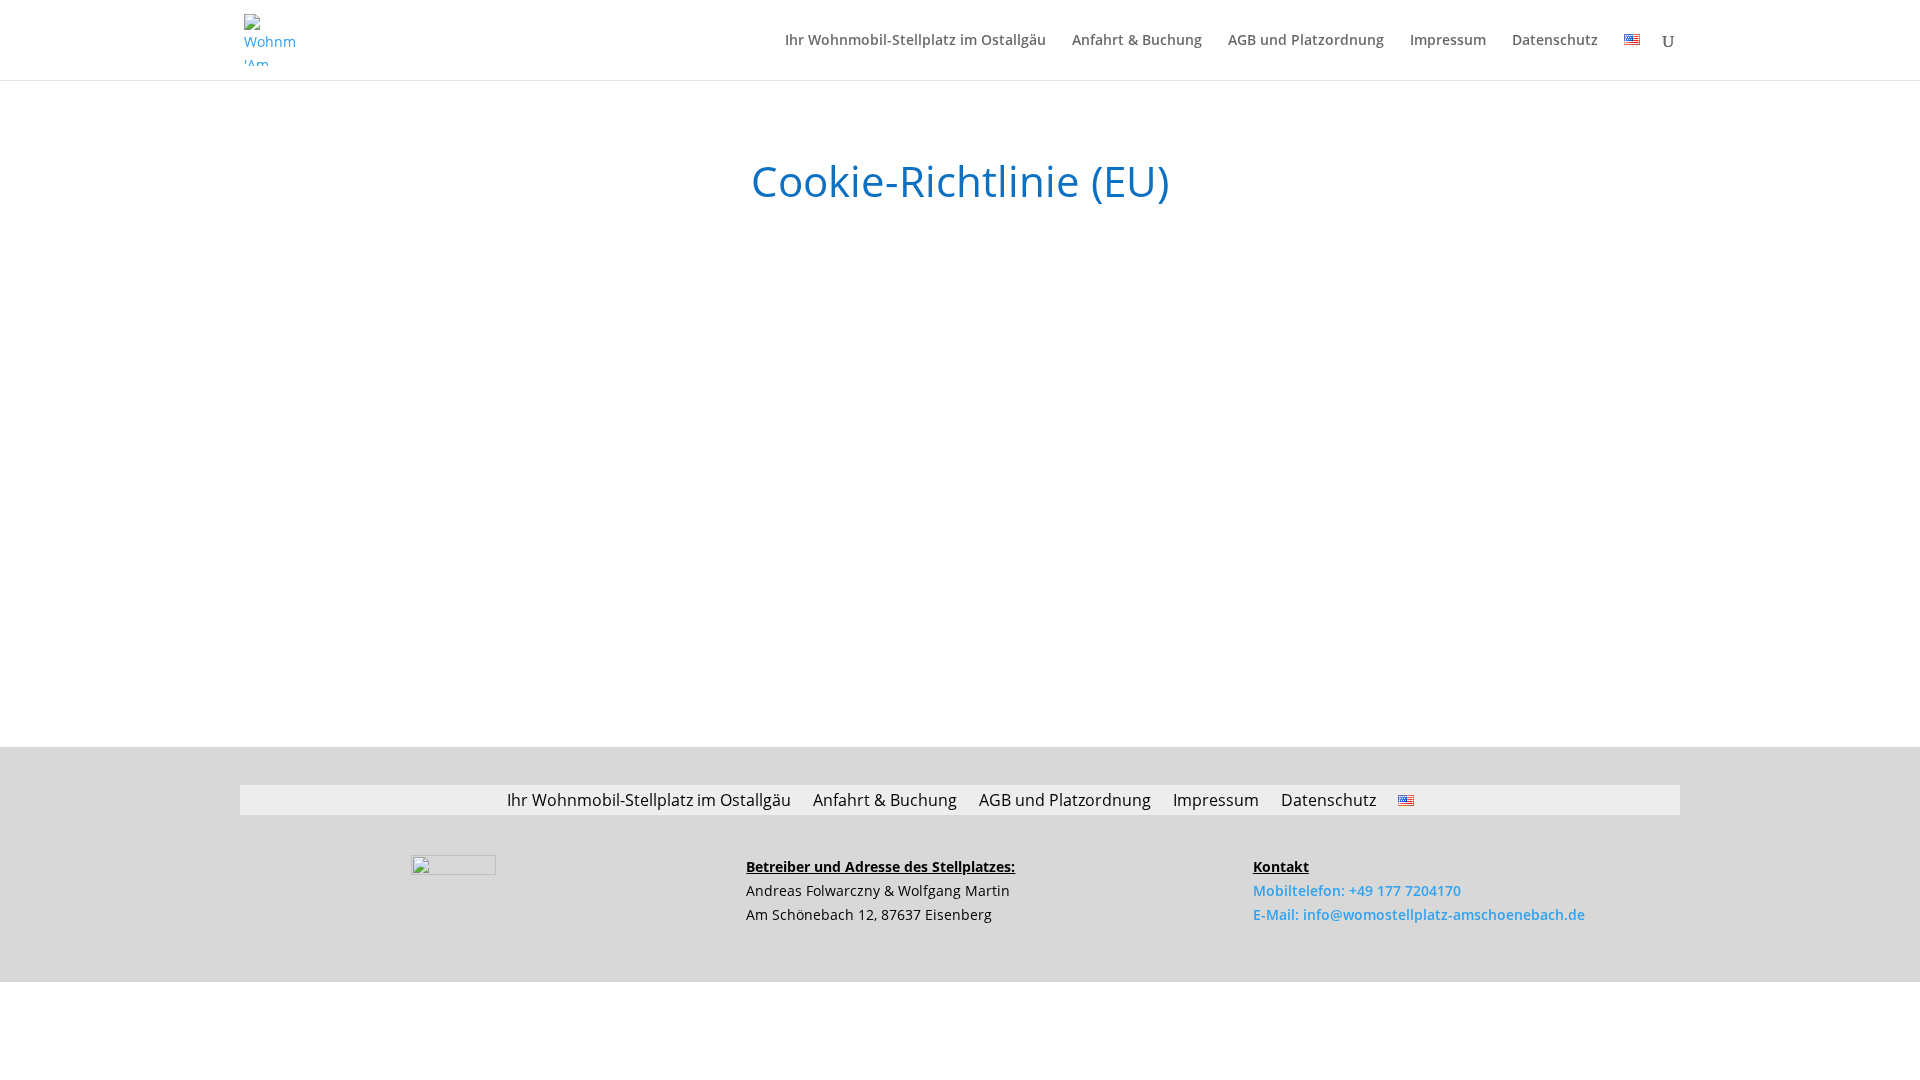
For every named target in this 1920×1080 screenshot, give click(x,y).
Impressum (1448, 41)
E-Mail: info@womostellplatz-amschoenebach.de (1419, 914)
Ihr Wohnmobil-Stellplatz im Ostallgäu (915, 41)
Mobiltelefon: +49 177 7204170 (1357, 890)
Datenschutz (1555, 41)
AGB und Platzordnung (1306, 41)
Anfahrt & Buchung (1137, 41)
